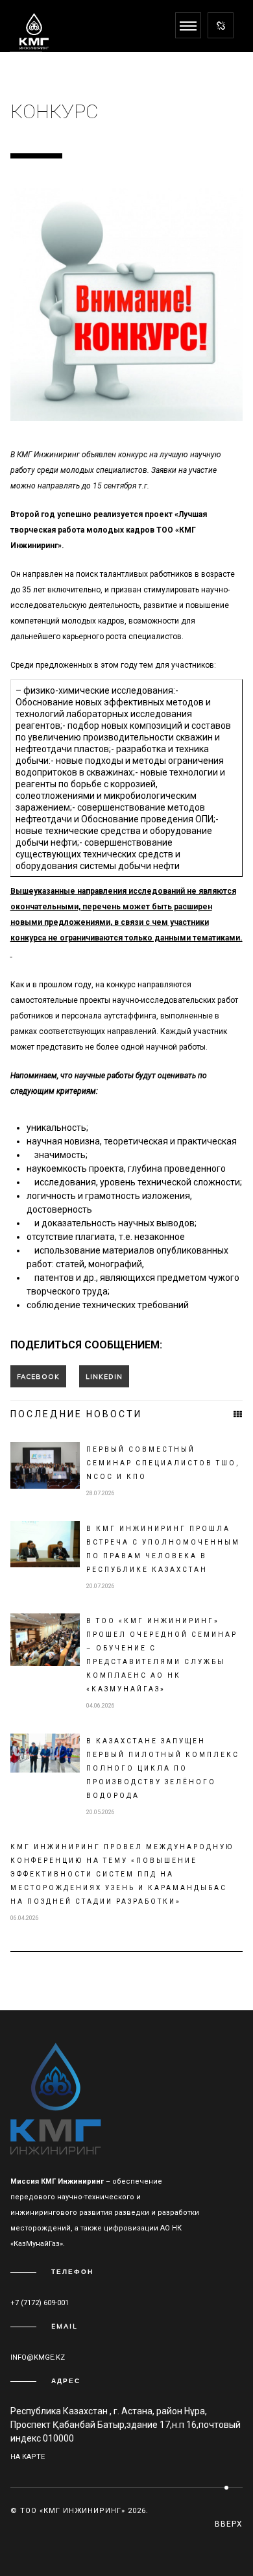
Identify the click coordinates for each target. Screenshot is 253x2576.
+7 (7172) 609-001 (40, 2303)
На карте (28, 2457)
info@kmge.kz (38, 2357)
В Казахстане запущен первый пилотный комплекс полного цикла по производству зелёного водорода (163, 1768)
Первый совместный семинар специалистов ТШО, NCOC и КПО (163, 1463)
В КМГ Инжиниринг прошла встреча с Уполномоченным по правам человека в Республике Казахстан (163, 1549)
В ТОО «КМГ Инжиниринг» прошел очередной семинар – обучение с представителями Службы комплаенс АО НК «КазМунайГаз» (162, 1655)
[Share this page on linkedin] (104, 1376)
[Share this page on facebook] (38, 1376)
